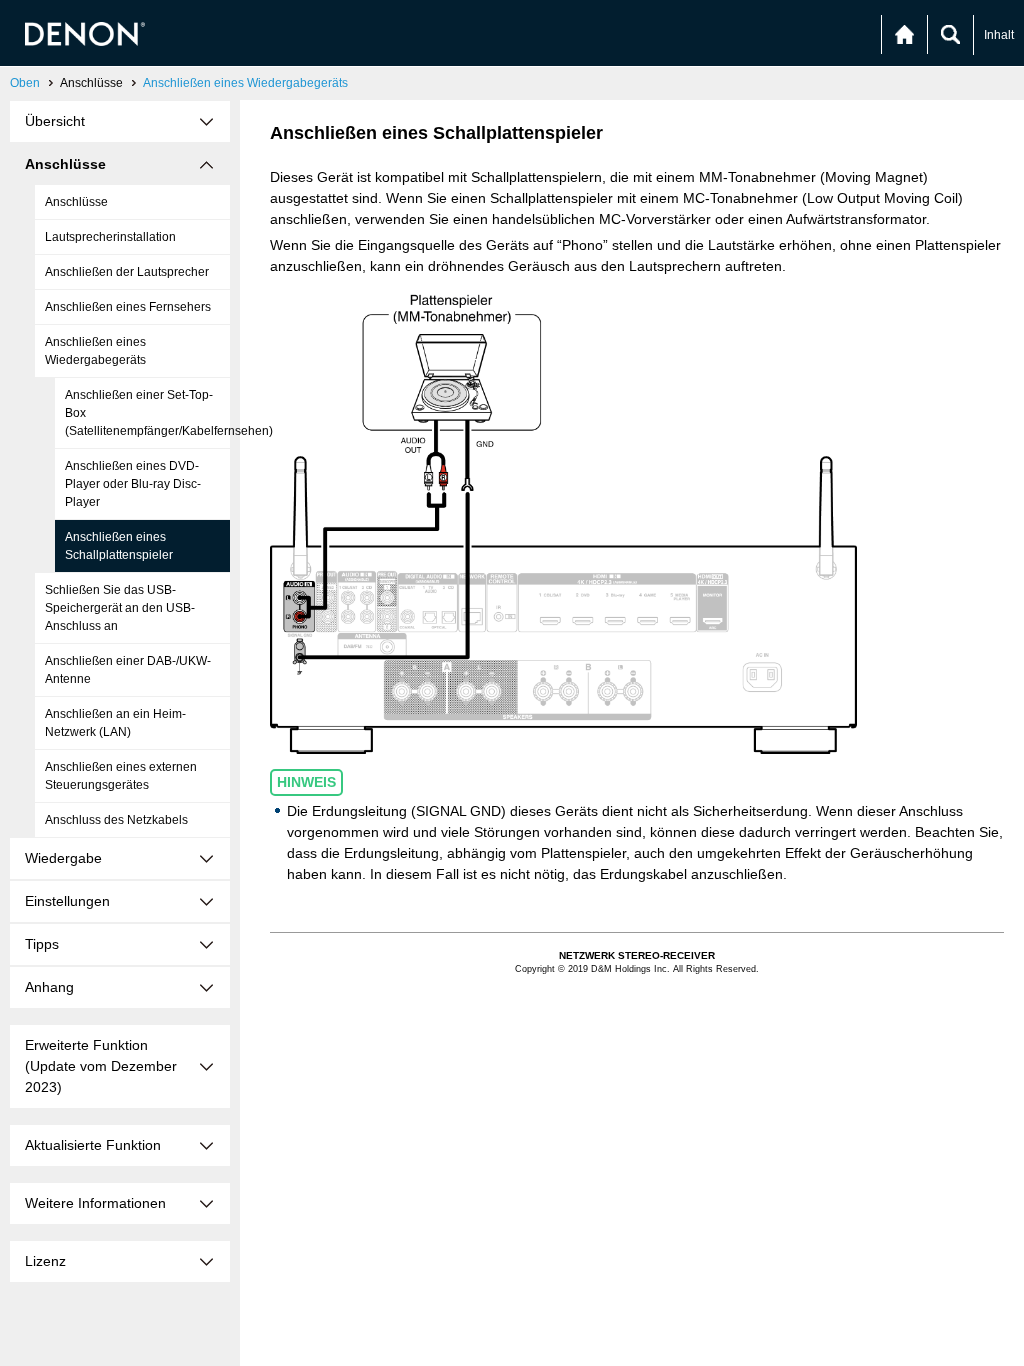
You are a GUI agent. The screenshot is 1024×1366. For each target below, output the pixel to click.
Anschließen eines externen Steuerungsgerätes (121, 776)
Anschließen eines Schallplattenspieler (119, 546)
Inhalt (999, 35)
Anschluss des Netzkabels (116, 820)
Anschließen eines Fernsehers (128, 307)
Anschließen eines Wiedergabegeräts (245, 83)
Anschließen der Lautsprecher (127, 272)
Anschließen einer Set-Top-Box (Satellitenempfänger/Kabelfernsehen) (147, 413)
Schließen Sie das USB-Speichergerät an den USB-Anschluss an (120, 608)
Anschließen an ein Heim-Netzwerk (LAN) (115, 723)
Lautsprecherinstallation (110, 237)
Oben (25, 83)
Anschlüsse (76, 202)
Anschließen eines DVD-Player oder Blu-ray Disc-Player (133, 484)
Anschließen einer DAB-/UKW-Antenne (128, 670)
